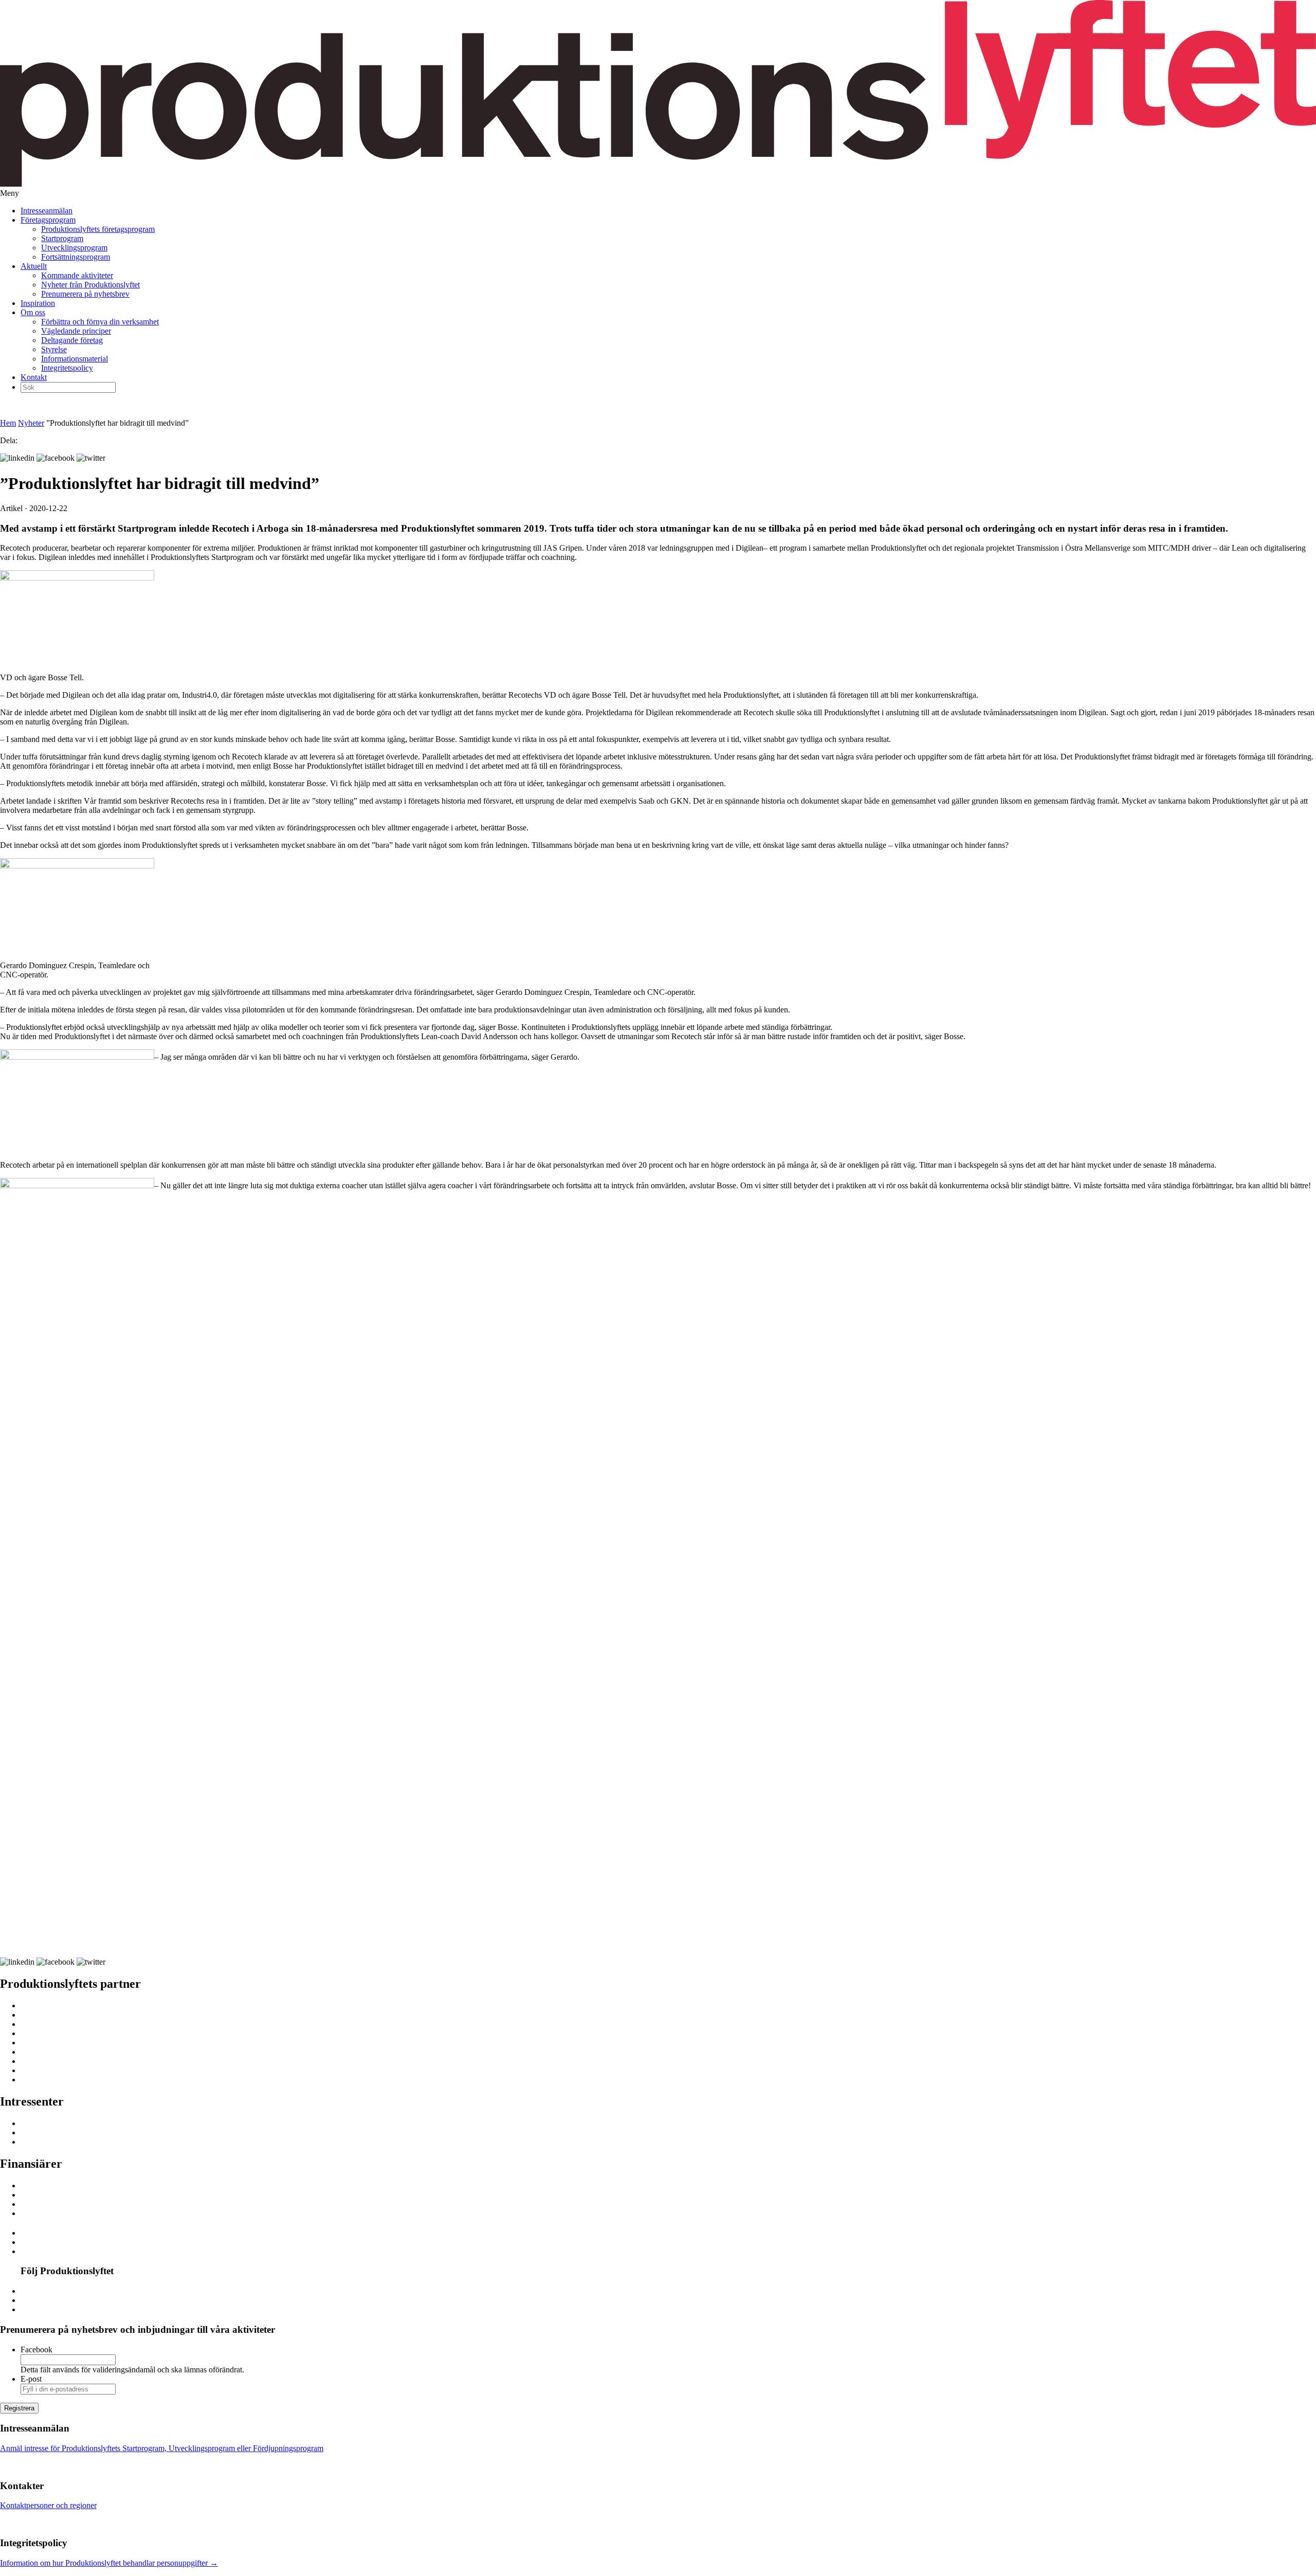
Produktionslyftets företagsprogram (98, 229)
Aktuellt (34, 266)
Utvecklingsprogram (74, 248)
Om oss (33, 312)
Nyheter (31, 423)
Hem (8, 423)
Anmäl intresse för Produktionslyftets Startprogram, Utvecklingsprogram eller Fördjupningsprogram (162, 2448)
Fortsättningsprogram (76, 257)
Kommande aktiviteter (77, 275)
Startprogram (62, 238)
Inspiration (38, 303)
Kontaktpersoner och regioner (48, 2505)
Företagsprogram (48, 220)
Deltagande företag (72, 340)
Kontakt (34, 377)
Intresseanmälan (47, 211)
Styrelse (54, 349)
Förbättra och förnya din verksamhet (100, 322)
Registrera (19, 2408)
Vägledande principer (76, 331)
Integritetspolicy (67, 368)
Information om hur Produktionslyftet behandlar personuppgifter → (109, 2563)
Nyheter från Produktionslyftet (90, 285)
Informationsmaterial (75, 359)
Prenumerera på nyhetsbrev (85, 294)
